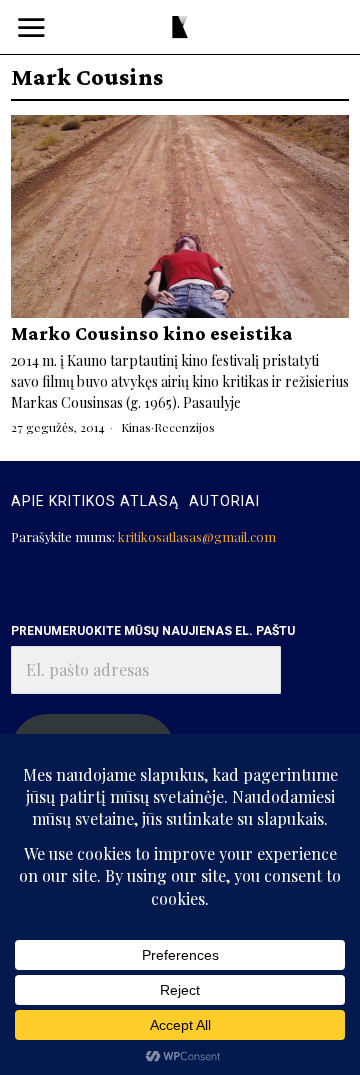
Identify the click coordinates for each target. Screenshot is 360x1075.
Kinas (136, 427)
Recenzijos (184, 427)
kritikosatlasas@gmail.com (197, 536)
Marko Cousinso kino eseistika (152, 334)
